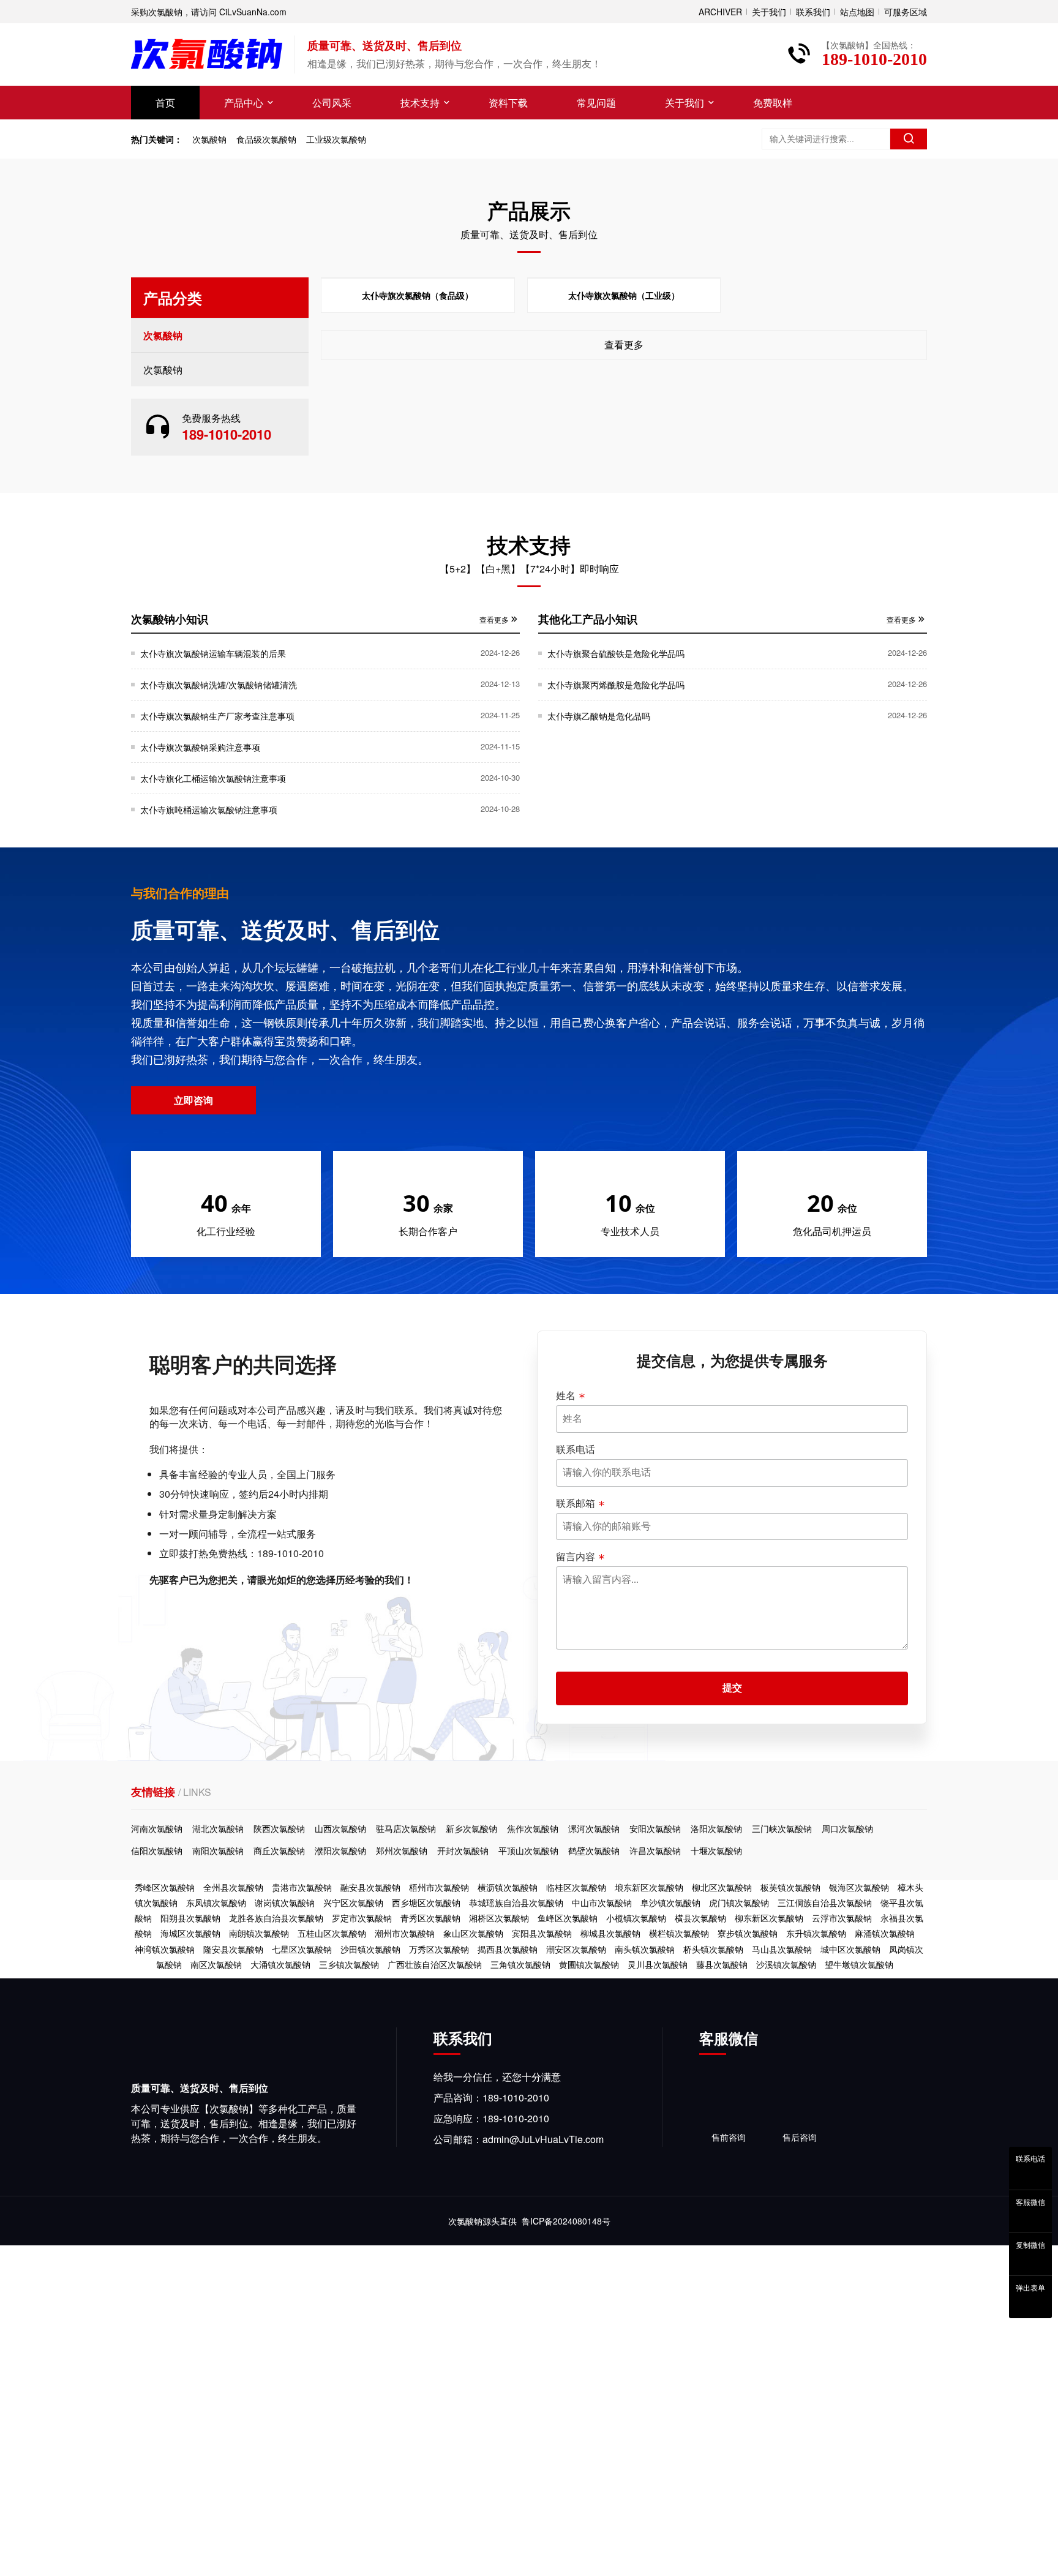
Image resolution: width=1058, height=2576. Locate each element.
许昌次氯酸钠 (655, 1850)
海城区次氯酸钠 (190, 1933)
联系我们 (813, 12)
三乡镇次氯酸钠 (349, 1964)
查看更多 (624, 344)
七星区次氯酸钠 (302, 1949)
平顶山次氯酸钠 (528, 1850)
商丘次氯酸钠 (279, 1850)
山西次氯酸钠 (340, 1828)
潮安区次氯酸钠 (576, 1949)
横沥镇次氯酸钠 (508, 1887)
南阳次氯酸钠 (218, 1850)
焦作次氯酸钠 (533, 1828)
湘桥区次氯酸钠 (499, 1918)
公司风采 (332, 103)
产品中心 (244, 103)
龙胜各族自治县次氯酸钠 (276, 1918)
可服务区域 (906, 12)
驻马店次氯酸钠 (406, 1828)
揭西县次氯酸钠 (508, 1949)
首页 (165, 103)
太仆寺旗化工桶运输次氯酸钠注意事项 (213, 778)
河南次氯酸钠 (157, 1828)
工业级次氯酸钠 (336, 139)
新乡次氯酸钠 (471, 1828)
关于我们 (769, 12)
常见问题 (596, 103)
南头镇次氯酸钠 (645, 1949)
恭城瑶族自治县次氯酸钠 (516, 1902)
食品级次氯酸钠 (266, 139)
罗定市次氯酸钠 (362, 1918)
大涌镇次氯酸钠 (280, 1964)
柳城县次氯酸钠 (610, 1933)
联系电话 (576, 1449)
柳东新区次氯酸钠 (769, 1918)
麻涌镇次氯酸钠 (885, 1933)
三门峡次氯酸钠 (782, 1828)
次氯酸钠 (209, 139)
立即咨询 (193, 1100)
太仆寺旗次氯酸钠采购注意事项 (200, 747)
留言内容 (576, 1556)
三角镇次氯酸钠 (520, 1964)
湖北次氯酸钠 (218, 1828)
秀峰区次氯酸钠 (165, 1887)
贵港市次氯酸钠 (302, 1887)
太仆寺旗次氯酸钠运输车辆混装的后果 (213, 653)
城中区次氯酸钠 (850, 1949)
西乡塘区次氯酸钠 (426, 1902)
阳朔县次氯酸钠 (190, 1918)
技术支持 (420, 103)
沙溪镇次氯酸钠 (786, 1964)
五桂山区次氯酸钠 (332, 1933)
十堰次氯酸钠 (716, 1850)
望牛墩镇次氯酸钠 (859, 1964)
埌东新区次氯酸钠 (649, 1887)
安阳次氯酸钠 (655, 1828)
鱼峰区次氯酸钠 (568, 1918)
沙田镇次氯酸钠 (370, 1949)
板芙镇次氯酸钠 (790, 1887)
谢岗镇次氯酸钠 (285, 1902)
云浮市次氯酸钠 (842, 1918)
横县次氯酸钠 (700, 1918)
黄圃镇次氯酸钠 (589, 1964)
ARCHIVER (720, 12)
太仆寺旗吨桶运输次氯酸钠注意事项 (209, 809)
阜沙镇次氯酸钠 (670, 1902)
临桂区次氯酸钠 (576, 1887)
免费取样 (773, 103)
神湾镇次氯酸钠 (165, 1949)
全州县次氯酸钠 (233, 1887)
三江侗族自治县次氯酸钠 (825, 1902)
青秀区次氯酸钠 (430, 1918)
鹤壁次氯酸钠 (594, 1850)
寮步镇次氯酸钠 (748, 1933)
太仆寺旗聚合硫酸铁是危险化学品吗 (616, 653)
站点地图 (857, 12)
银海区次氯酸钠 (859, 1887)
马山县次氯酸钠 (782, 1949)
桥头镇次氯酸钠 (713, 1949)
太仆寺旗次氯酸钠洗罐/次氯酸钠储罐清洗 (219, 685)
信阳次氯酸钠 (157, 1850)
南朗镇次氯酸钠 (259, 1933)
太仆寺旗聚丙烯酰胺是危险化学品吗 (616, 685)
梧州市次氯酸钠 (439, 1887)
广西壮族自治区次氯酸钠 (435, 1964)
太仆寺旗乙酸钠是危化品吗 (599, 716)
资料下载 (508, 103)
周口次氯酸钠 (847, 1828)
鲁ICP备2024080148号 (566, 2221)
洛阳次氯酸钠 (716, 1828)
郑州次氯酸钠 (402, 1850)
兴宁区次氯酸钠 (353, 1902)
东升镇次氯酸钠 (816, 1933)
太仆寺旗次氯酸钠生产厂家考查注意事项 (217, 716)
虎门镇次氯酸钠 (739, 1902)
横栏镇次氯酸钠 (679, 1933)
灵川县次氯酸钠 (658, 1964)
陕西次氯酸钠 (279, 1828)
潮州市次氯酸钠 (405, 1933)
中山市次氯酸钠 (602, 1902)
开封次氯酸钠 (463, 1850)
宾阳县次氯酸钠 (542, 1933)
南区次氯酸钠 (216, 1964)
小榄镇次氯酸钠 (636, 1918)
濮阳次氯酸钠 (340, 1850)
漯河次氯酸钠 (594, 1828)
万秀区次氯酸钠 (439, 1949)
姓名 (566, 1395)
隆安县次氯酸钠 (233, 1949)
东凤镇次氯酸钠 (216, 1902)
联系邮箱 (576, 1503)
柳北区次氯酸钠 (722, 1887)
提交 (732, 1688)
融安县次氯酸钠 (370, 1887)
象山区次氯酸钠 (473, 1933)
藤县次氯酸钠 (722, 1964)
